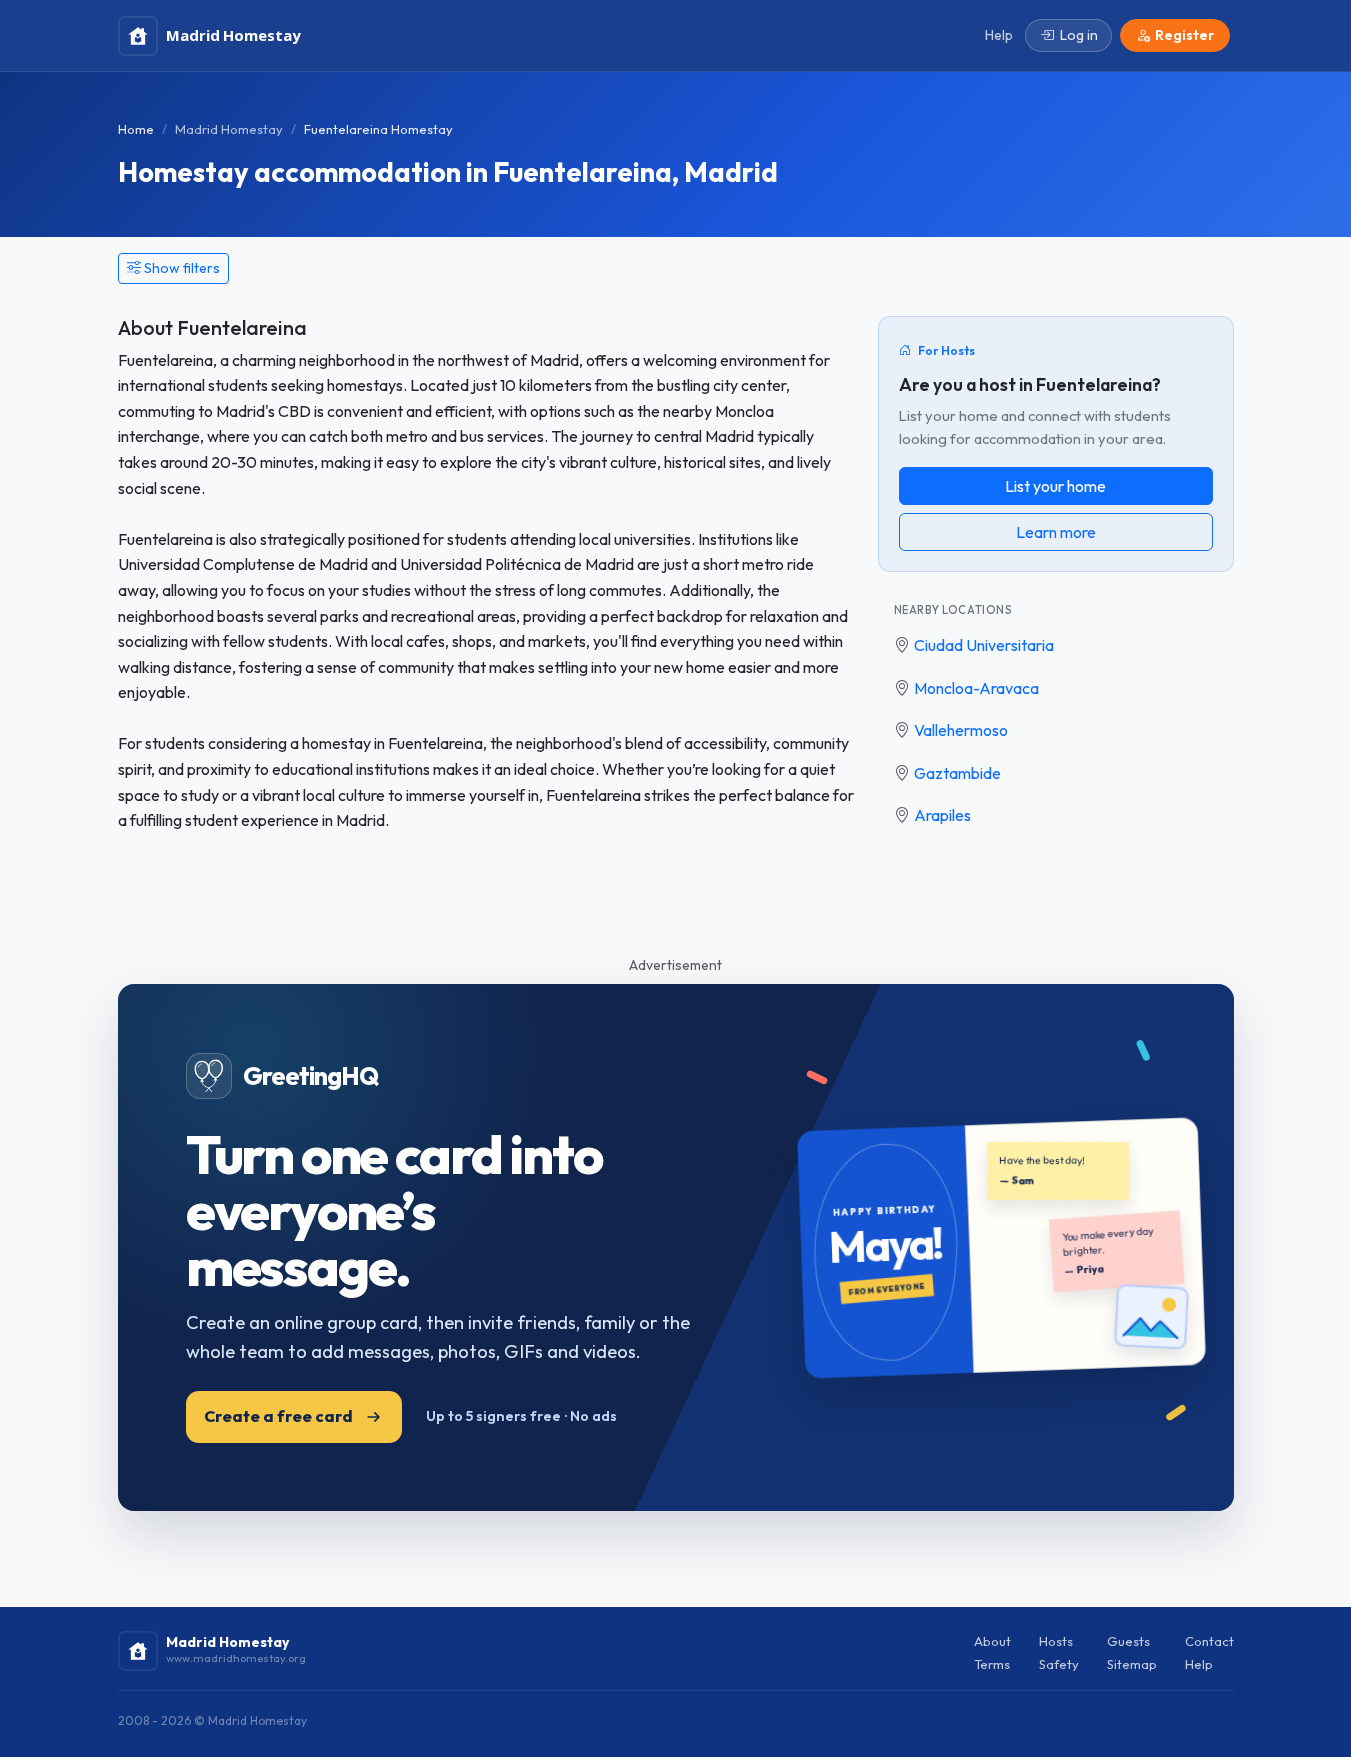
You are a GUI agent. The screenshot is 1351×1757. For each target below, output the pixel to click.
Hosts (1056, 1641)
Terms (992, 1664)
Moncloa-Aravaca (976, 688)
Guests (1128, 1641)
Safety (1059, 1664)
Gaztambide (957, 773)
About (992, 1641)
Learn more (1056, 532)
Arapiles (942, 815)
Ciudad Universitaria (984, 645)
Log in (1079, 35)
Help (1199, 1664)
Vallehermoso (961, 730)
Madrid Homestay (229, 129)
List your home (1055, 486)
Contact (1209, 1641)
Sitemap (1132, 1664)
